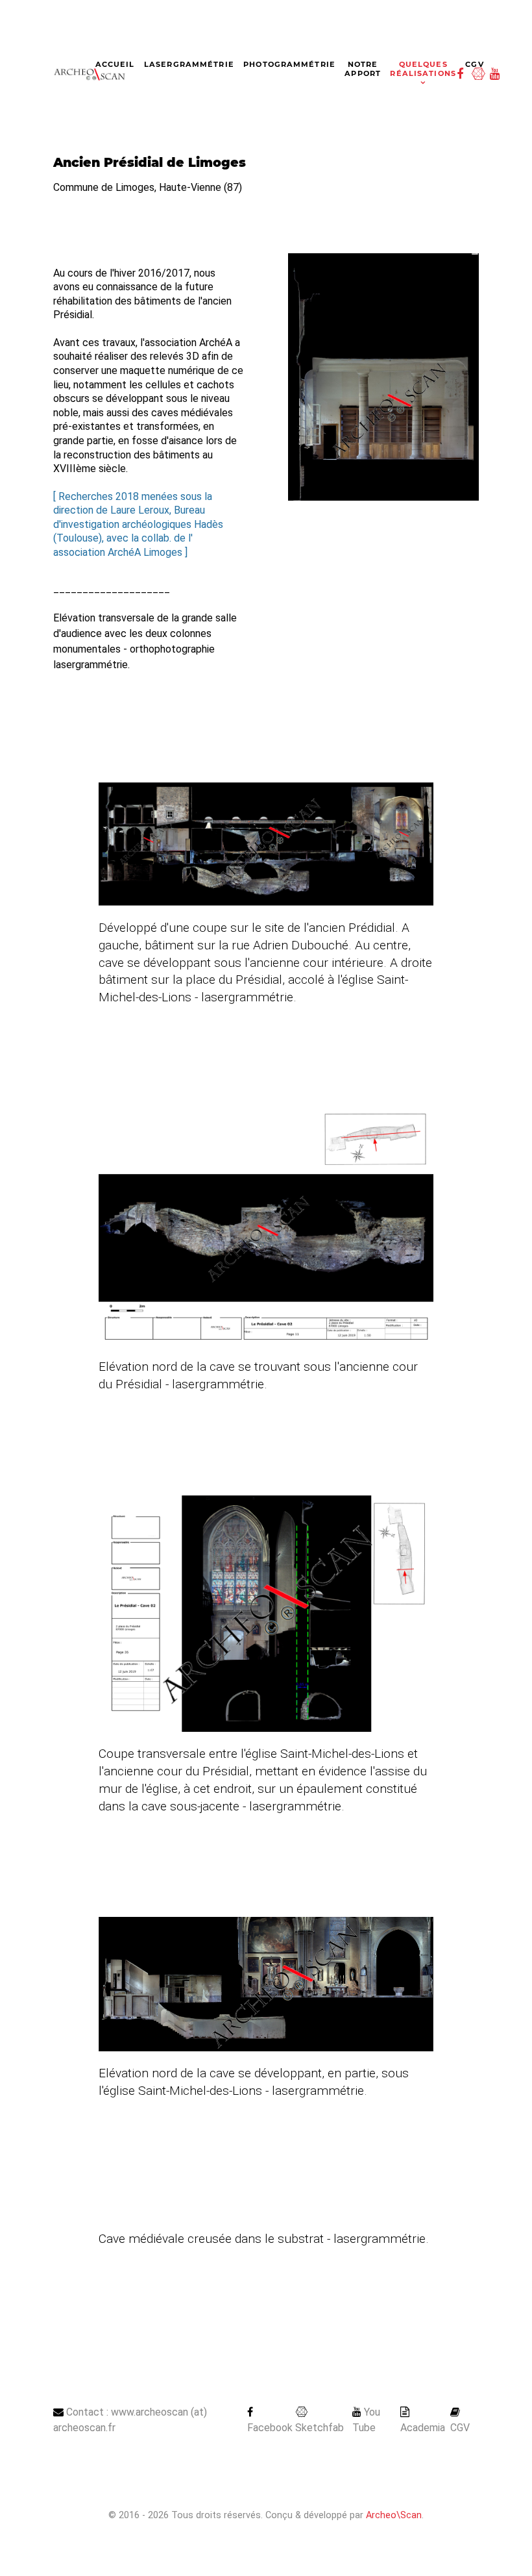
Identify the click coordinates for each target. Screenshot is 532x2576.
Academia (423, 2428)
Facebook (270, 2428)
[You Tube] (497, 74)
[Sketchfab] (480, 74)
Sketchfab (320, 2428)
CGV (460, 2428)
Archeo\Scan (394, 2515)
